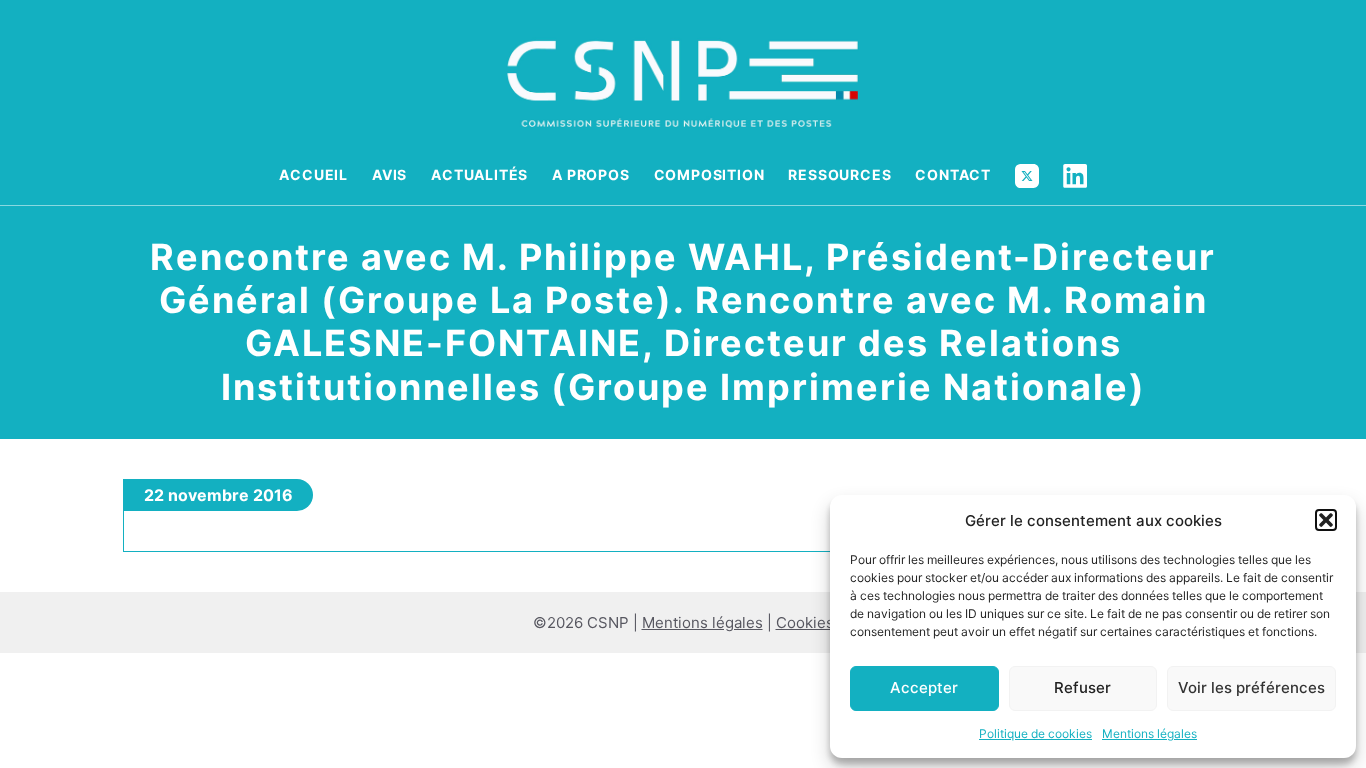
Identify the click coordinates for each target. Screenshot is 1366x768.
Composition (709, 174)
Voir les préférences (1251, 687)
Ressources (839, 174)
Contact (953, 174)
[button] (1326, 520)
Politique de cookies (1035, 733)
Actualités (479, 174)
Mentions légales (1149, 733)
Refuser (1082, 687)
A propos (590, 174)
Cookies (805, 622)
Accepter (924, 687)
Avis (389, 174)
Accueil (313, 174)
